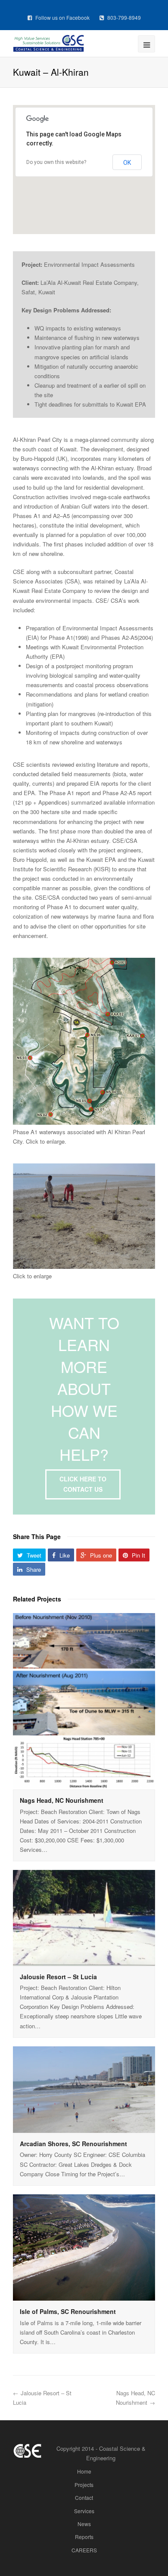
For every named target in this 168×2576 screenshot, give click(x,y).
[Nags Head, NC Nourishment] (84, 1701)
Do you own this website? (56, 162)
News (84, 2524)
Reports (84, 2537)
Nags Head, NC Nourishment (62, 1800)
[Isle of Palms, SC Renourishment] (84, 2248)
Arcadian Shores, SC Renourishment (73, 2144)
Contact (84, 2497)
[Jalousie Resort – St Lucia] (84, 1918)
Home (84, 2471)
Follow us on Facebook (62, 17)
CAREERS (84, 2550)
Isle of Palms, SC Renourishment (68, 2311)
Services (84, 2511)
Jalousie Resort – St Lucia (58, 1977)
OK (127, 163)
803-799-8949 (123, 17)
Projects (84, 2485)
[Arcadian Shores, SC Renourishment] (84, 2090)
